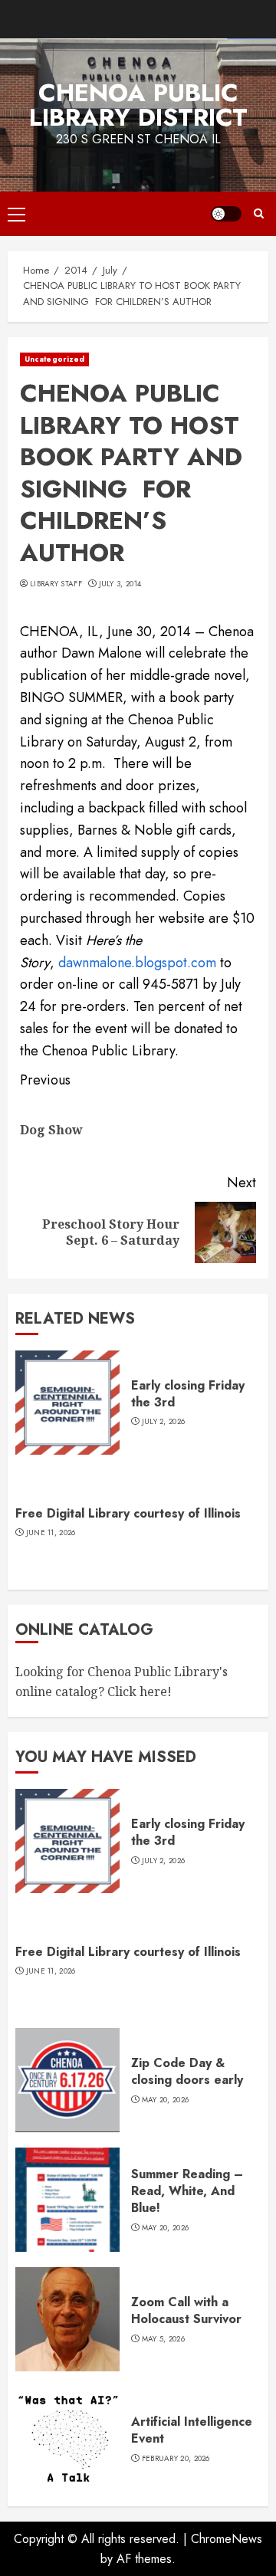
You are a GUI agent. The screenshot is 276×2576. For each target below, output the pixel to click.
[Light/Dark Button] (226, 214)
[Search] (259, 214)
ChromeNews (227, 2539)
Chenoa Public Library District (138, 105)
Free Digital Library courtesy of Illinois (128, 1513)
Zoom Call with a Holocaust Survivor (186, 2310)
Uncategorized (54, 359)
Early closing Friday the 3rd (188, 1394)
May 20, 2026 (166, 2100)
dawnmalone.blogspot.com (137, 963)
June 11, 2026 (51, 1533)
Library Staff (56, 584)
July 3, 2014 (120, 584)
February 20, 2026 (176, 2459)
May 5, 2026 (163, 2339)
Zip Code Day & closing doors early (187, 2071)
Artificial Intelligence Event (192, 2430)
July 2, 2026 (164, 1422)
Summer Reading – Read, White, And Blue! (187, 2191)
